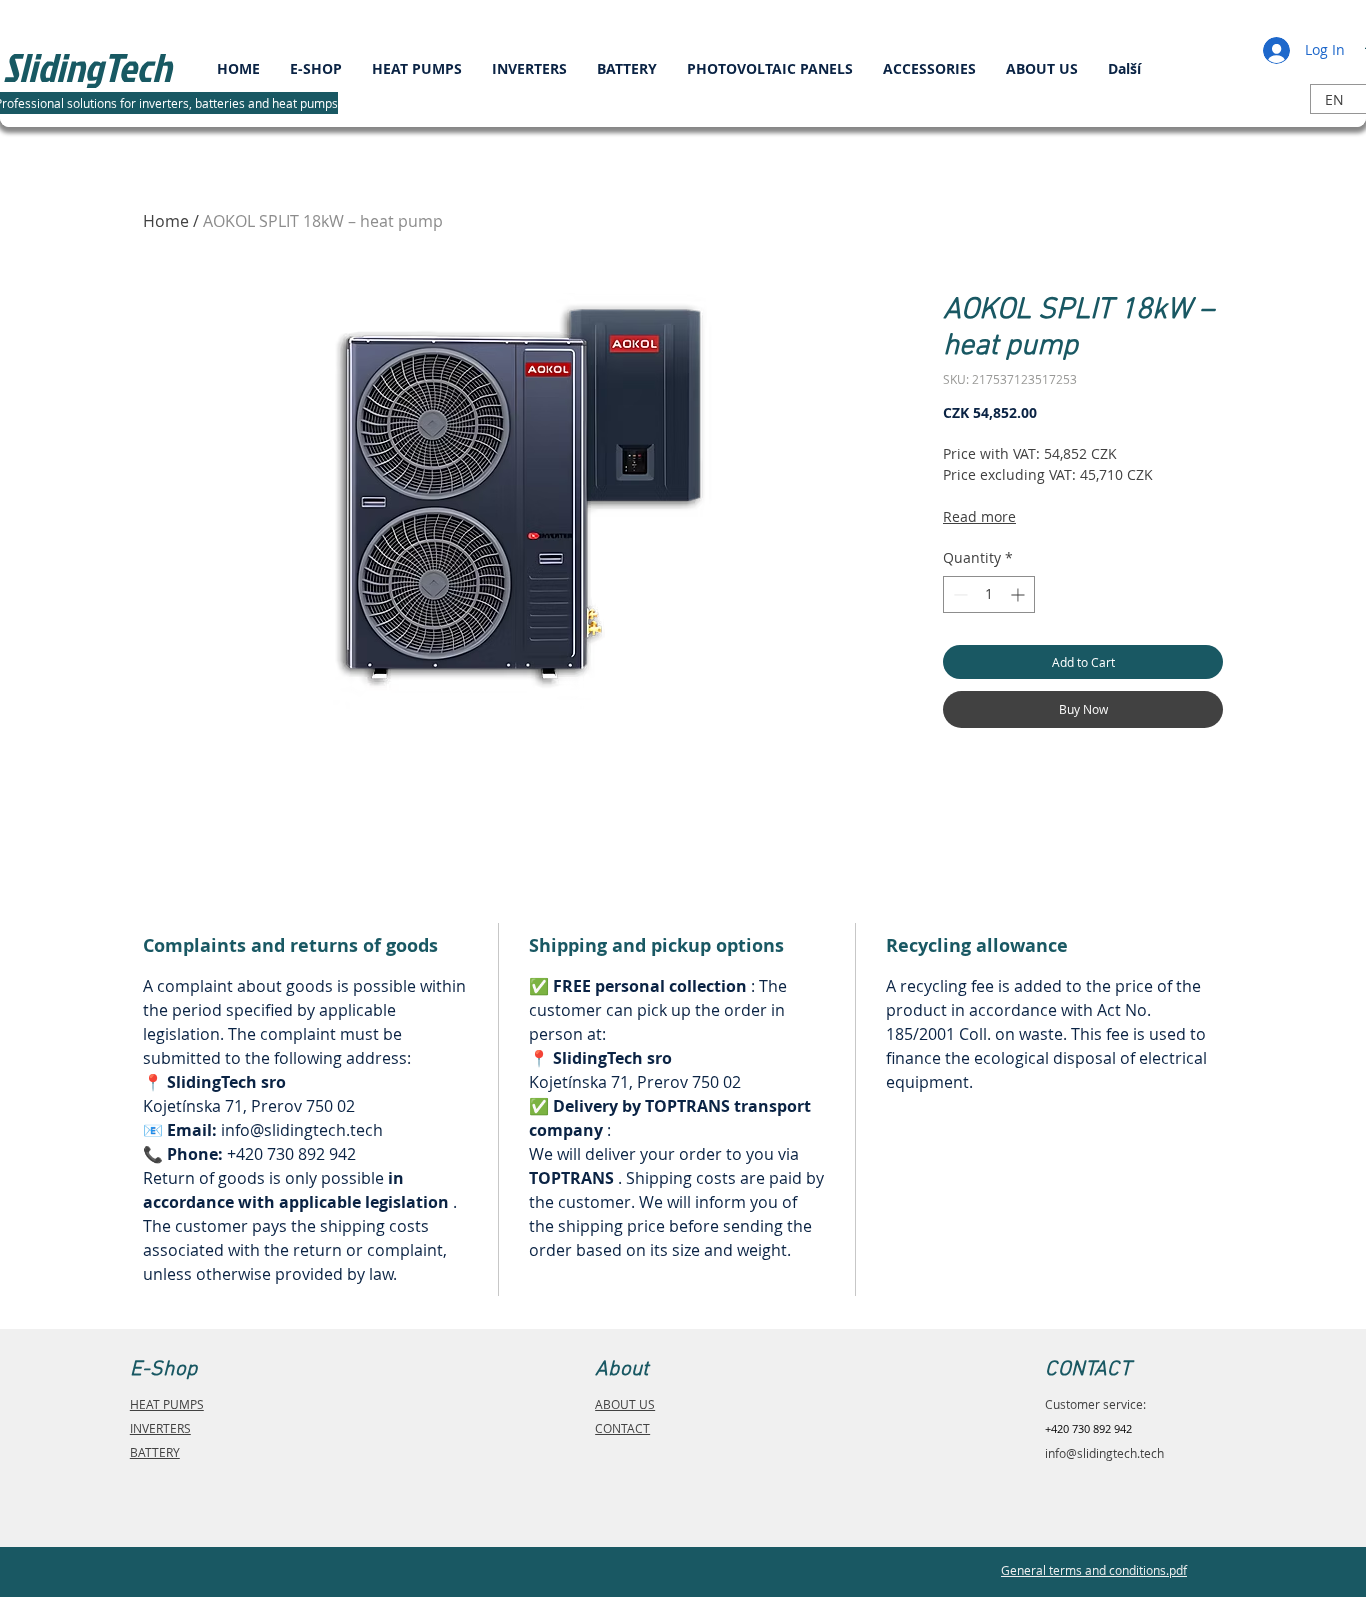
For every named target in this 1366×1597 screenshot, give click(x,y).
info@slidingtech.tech (1104, 1453)
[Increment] (1019, 594)
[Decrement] (958, 594)
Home (166, 221)
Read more (979, 516)
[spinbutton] (989, 594)
